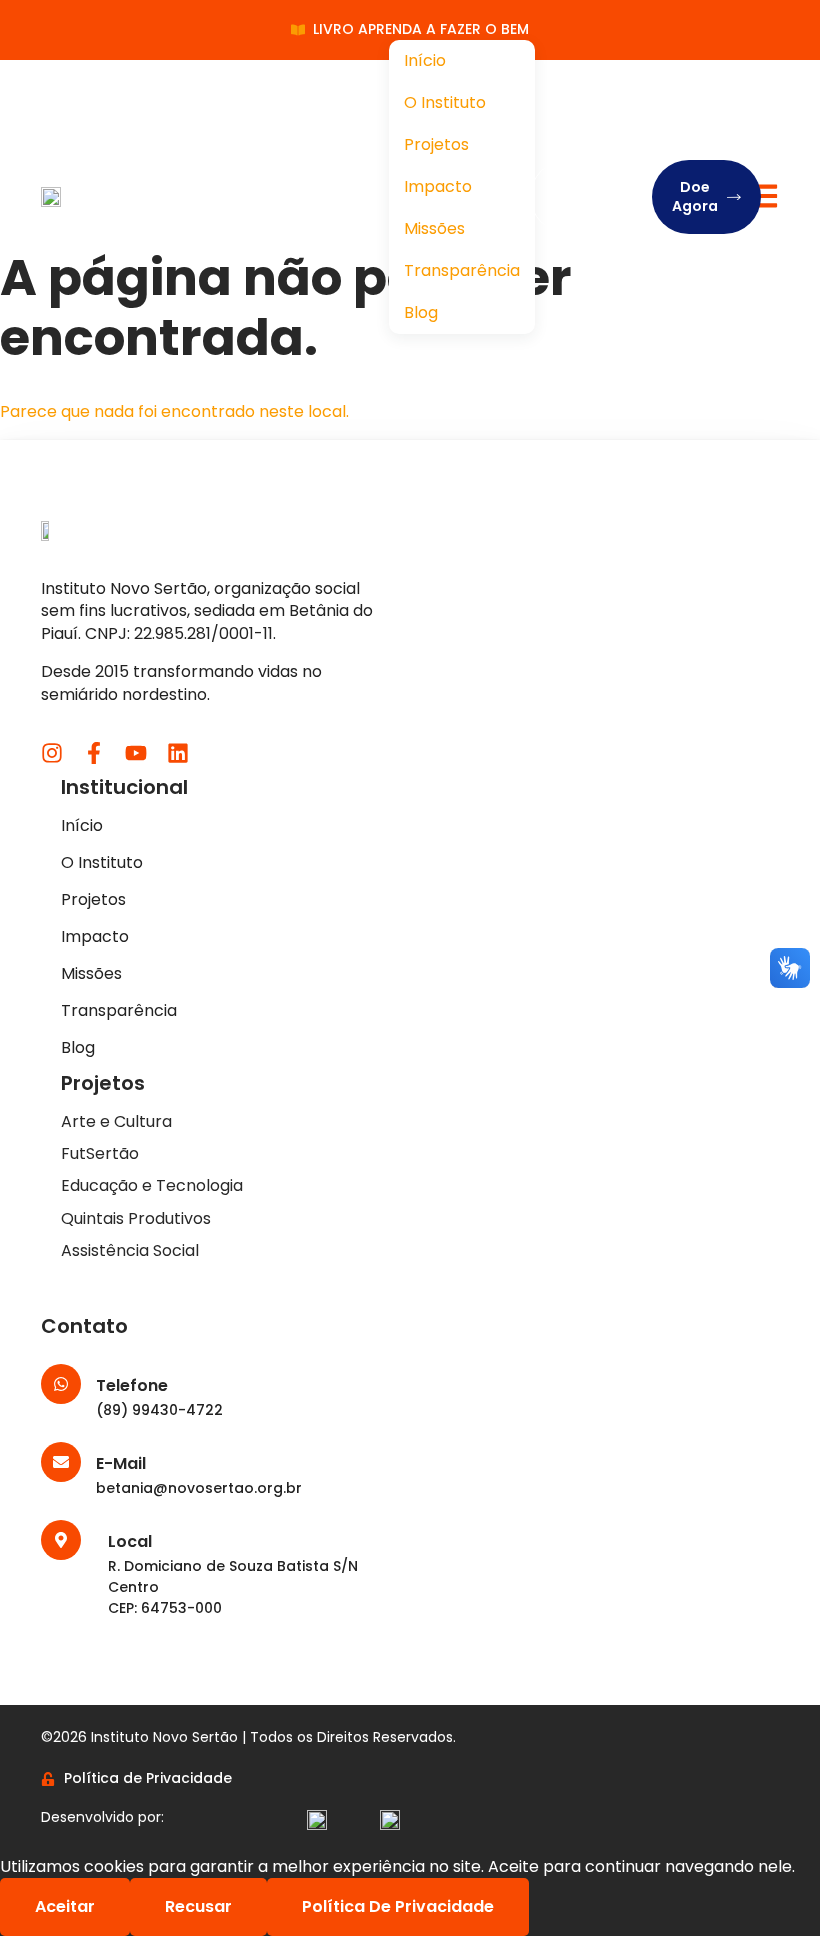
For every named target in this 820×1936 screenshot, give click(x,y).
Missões (434, 228)
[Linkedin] (178, 753)
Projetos (436, 144)
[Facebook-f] (94, 753)
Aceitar (65, 1906)
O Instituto (445, 102)
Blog (421, 312)
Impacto (438, 186)
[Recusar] (564, 1912)
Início (425, 60)
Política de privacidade (398, 1906)
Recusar (198, 1906)
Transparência (462, 270)
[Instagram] (52, 753)
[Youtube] (136, 753)
